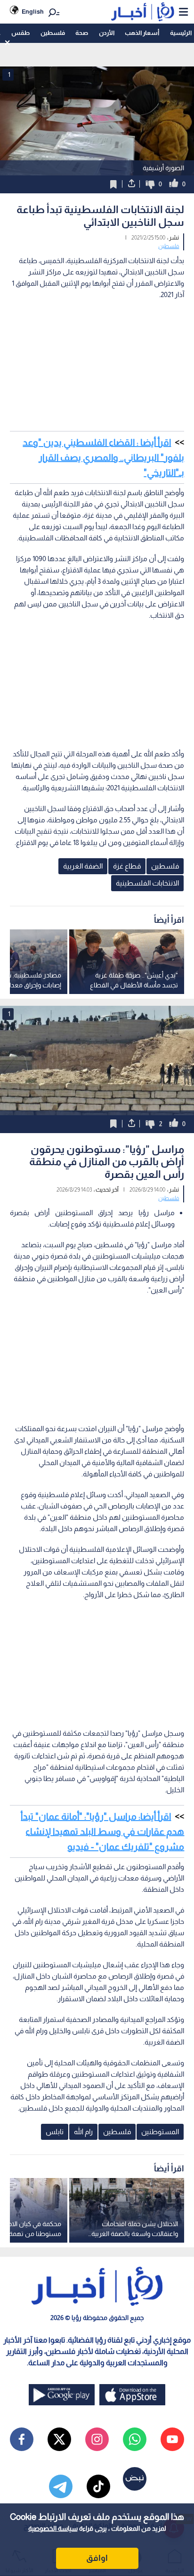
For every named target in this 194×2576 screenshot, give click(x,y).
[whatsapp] (135, 2439)
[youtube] (172, 2439)
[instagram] (97, 2439)
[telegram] (61, 2486)
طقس (20, 33)
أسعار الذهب (142, 33)
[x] (59, 2439)
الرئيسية (181, 33)
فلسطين (53, 33)
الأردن (107, 33)
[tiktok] (98, 2486)
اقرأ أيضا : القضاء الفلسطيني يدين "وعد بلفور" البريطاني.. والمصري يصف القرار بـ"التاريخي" (103, 457)
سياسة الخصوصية (53, 2528)
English (33, 12)
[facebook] (22, 2439)
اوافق (97, 2558)
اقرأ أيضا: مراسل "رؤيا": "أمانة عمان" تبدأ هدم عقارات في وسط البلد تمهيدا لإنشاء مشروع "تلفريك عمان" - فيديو (102, 1831)
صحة (82, 33)
